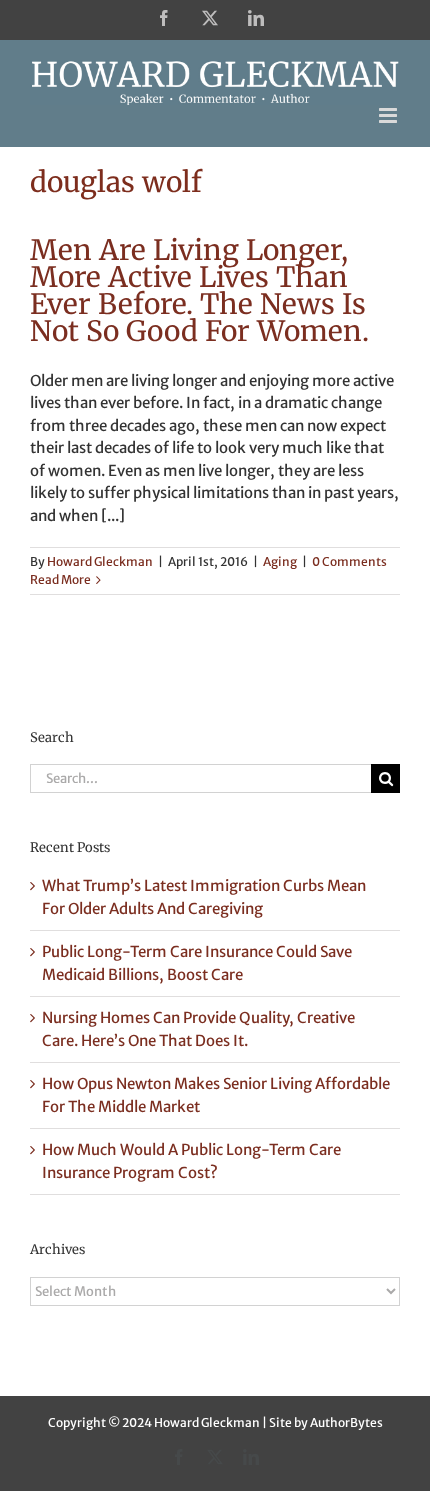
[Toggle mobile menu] (389, 115)
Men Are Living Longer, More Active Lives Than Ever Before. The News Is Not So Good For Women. (199, 290)
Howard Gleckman (100, 561)
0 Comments (349, 561)
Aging (280, 561)
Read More (60, 579)
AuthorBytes (346, 1422)
